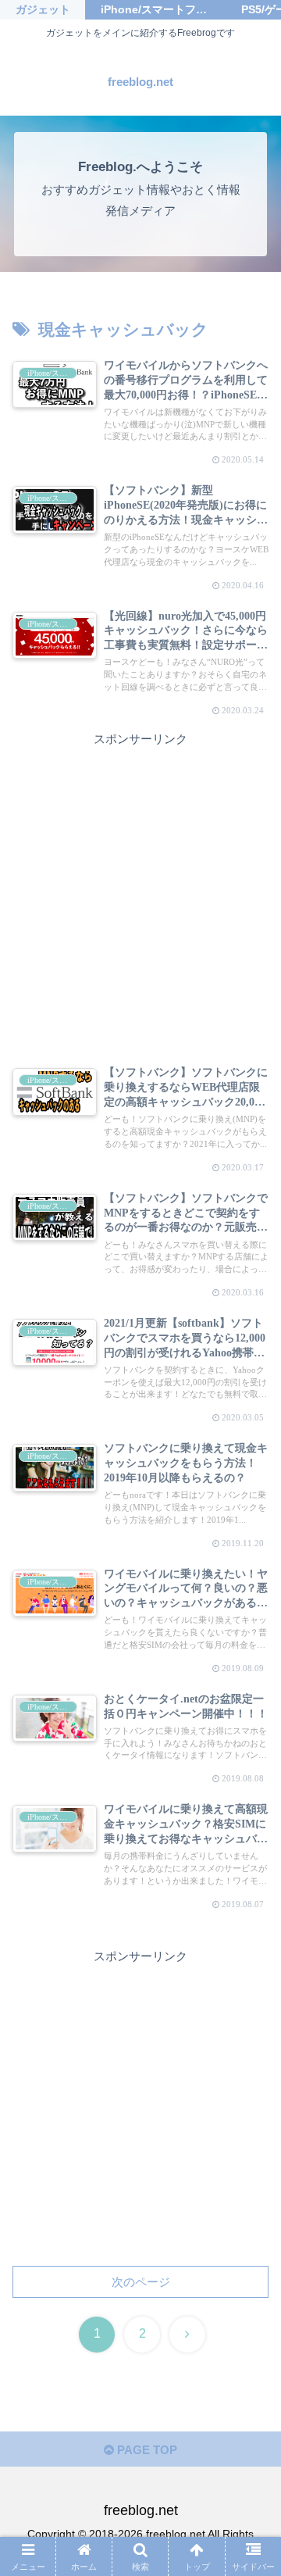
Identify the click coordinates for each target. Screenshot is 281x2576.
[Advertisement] (140, 890)
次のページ (141, 2282)
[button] (251, 2078)
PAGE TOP (146, 2450)
